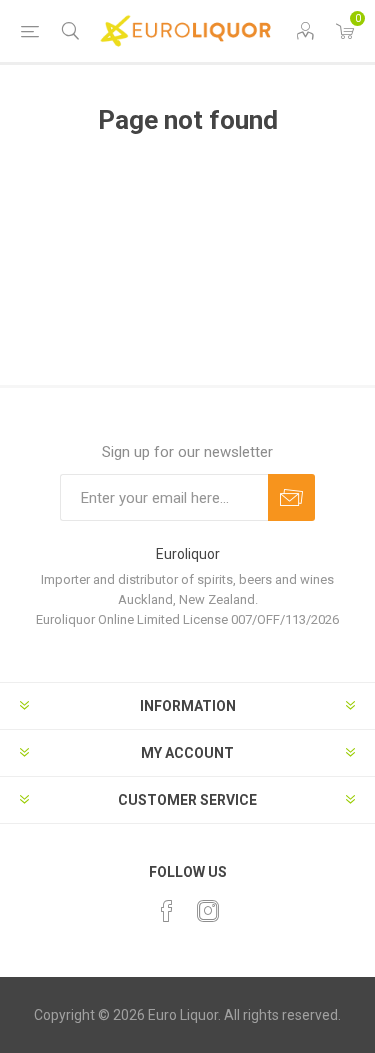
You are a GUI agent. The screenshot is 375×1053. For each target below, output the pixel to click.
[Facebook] (167, 911)
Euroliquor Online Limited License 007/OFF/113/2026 (187, 619)
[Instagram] (208, 911)
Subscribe (291, 497)
